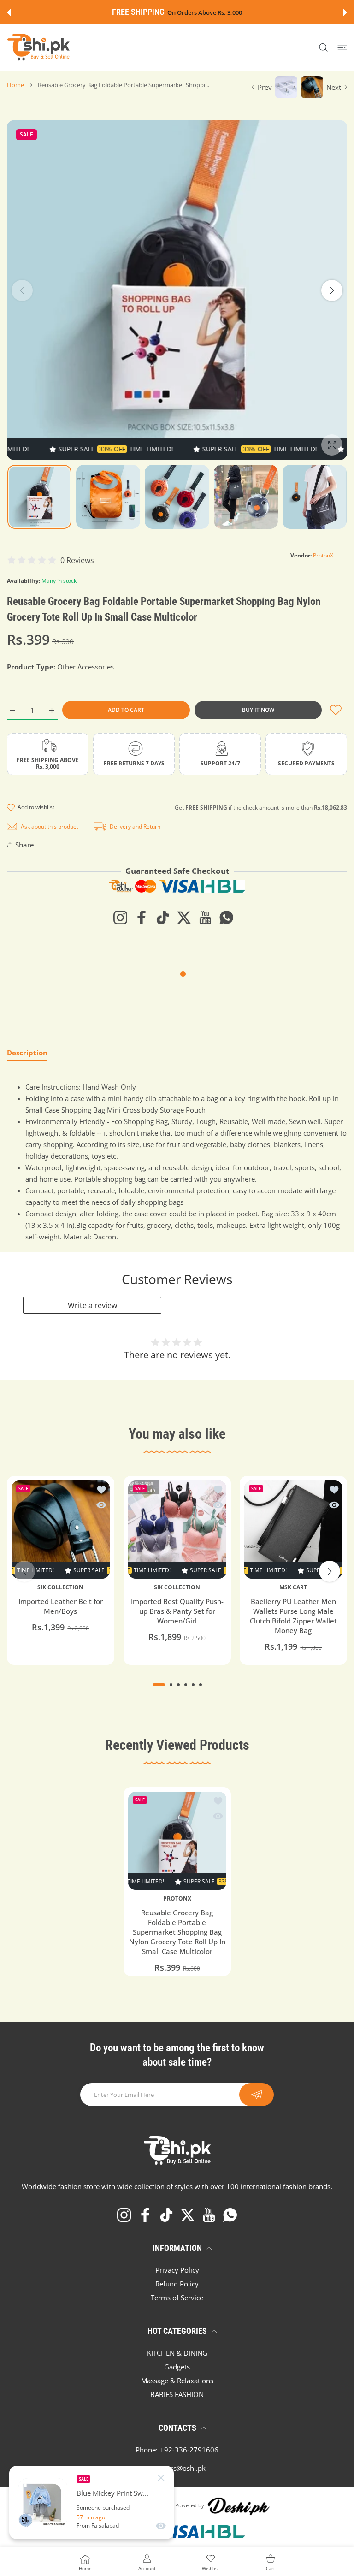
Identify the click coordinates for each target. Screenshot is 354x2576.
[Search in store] (323, 48)
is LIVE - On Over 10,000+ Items (200, 13)
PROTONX (177, 1898)
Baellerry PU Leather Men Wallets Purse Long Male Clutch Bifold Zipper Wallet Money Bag (293, 1616)
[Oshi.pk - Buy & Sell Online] (39, 47)
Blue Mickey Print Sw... (112, 2493)
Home (15, 85)
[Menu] (342, 48)
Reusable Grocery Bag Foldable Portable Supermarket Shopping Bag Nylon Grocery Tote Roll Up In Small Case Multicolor (177, 1931)
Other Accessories (86, 667)
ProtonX (323, 555)
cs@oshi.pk (188, 2468)
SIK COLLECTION (60, 1587)
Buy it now (258, 710)
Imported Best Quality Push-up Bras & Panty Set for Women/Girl (177, 1611)
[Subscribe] (257, 2095)
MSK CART (294, 1587)
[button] (9, 12)
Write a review (92, 1305)
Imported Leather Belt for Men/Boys (61, 1606)
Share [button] (25, 845)
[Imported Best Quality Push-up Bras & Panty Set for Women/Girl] (177, 1530)
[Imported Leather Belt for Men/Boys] (61, 1530)
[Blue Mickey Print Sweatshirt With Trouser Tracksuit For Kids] (43, 2503)
